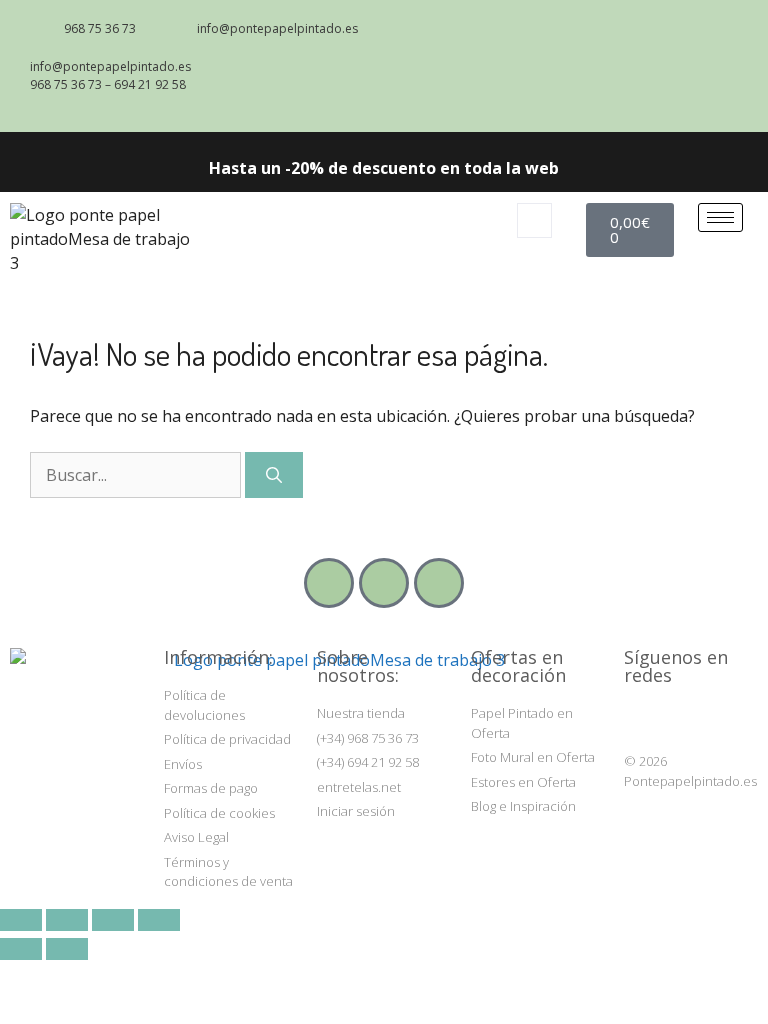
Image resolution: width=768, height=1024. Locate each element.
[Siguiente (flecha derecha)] (67, 949)
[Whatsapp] (439, 583)
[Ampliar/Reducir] (21, 920)
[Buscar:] (137, 475)
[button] (534, 220)
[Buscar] (274, 475)
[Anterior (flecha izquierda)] (21, 949)
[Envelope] (329, 583)
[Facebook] (676, 718)
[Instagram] (638, 718)
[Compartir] (113, 920)
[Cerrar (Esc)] (159, 920)
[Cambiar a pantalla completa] (67, 920)
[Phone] (384, 583)
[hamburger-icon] (720, 217)
